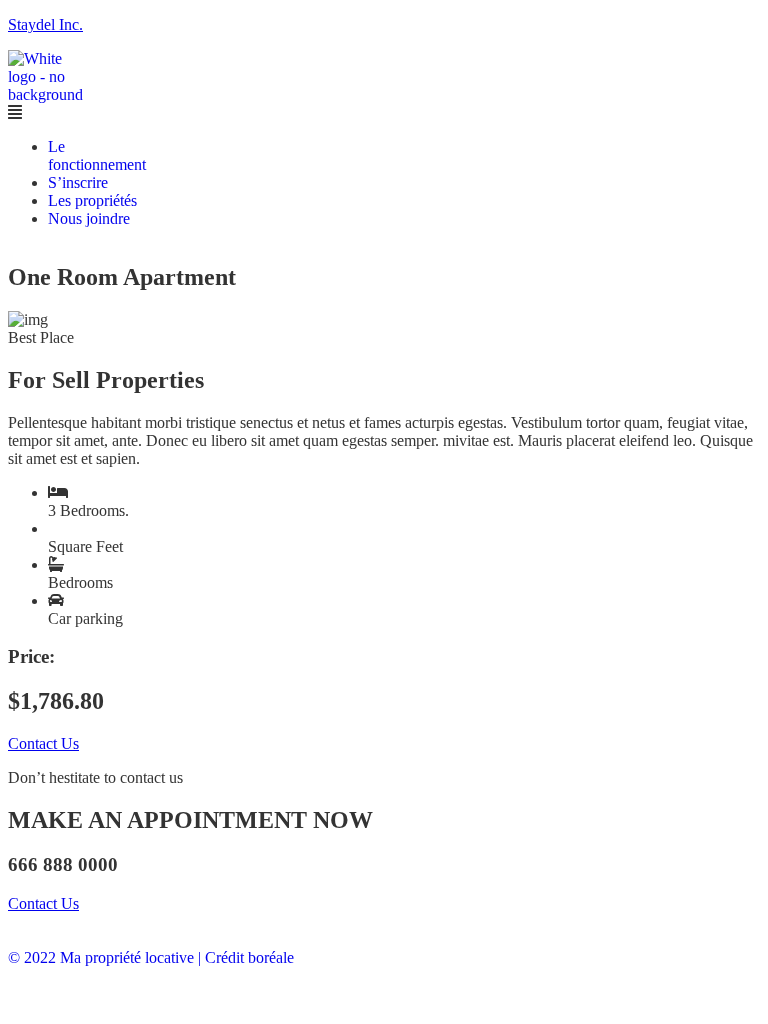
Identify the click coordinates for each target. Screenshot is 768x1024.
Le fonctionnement (97, 155)
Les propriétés (92, 200)
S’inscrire (78, 182)
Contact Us (43, 743)
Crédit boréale (249, 957)
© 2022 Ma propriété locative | (104, 957)
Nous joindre (89, 218)
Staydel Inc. (45, 24)
